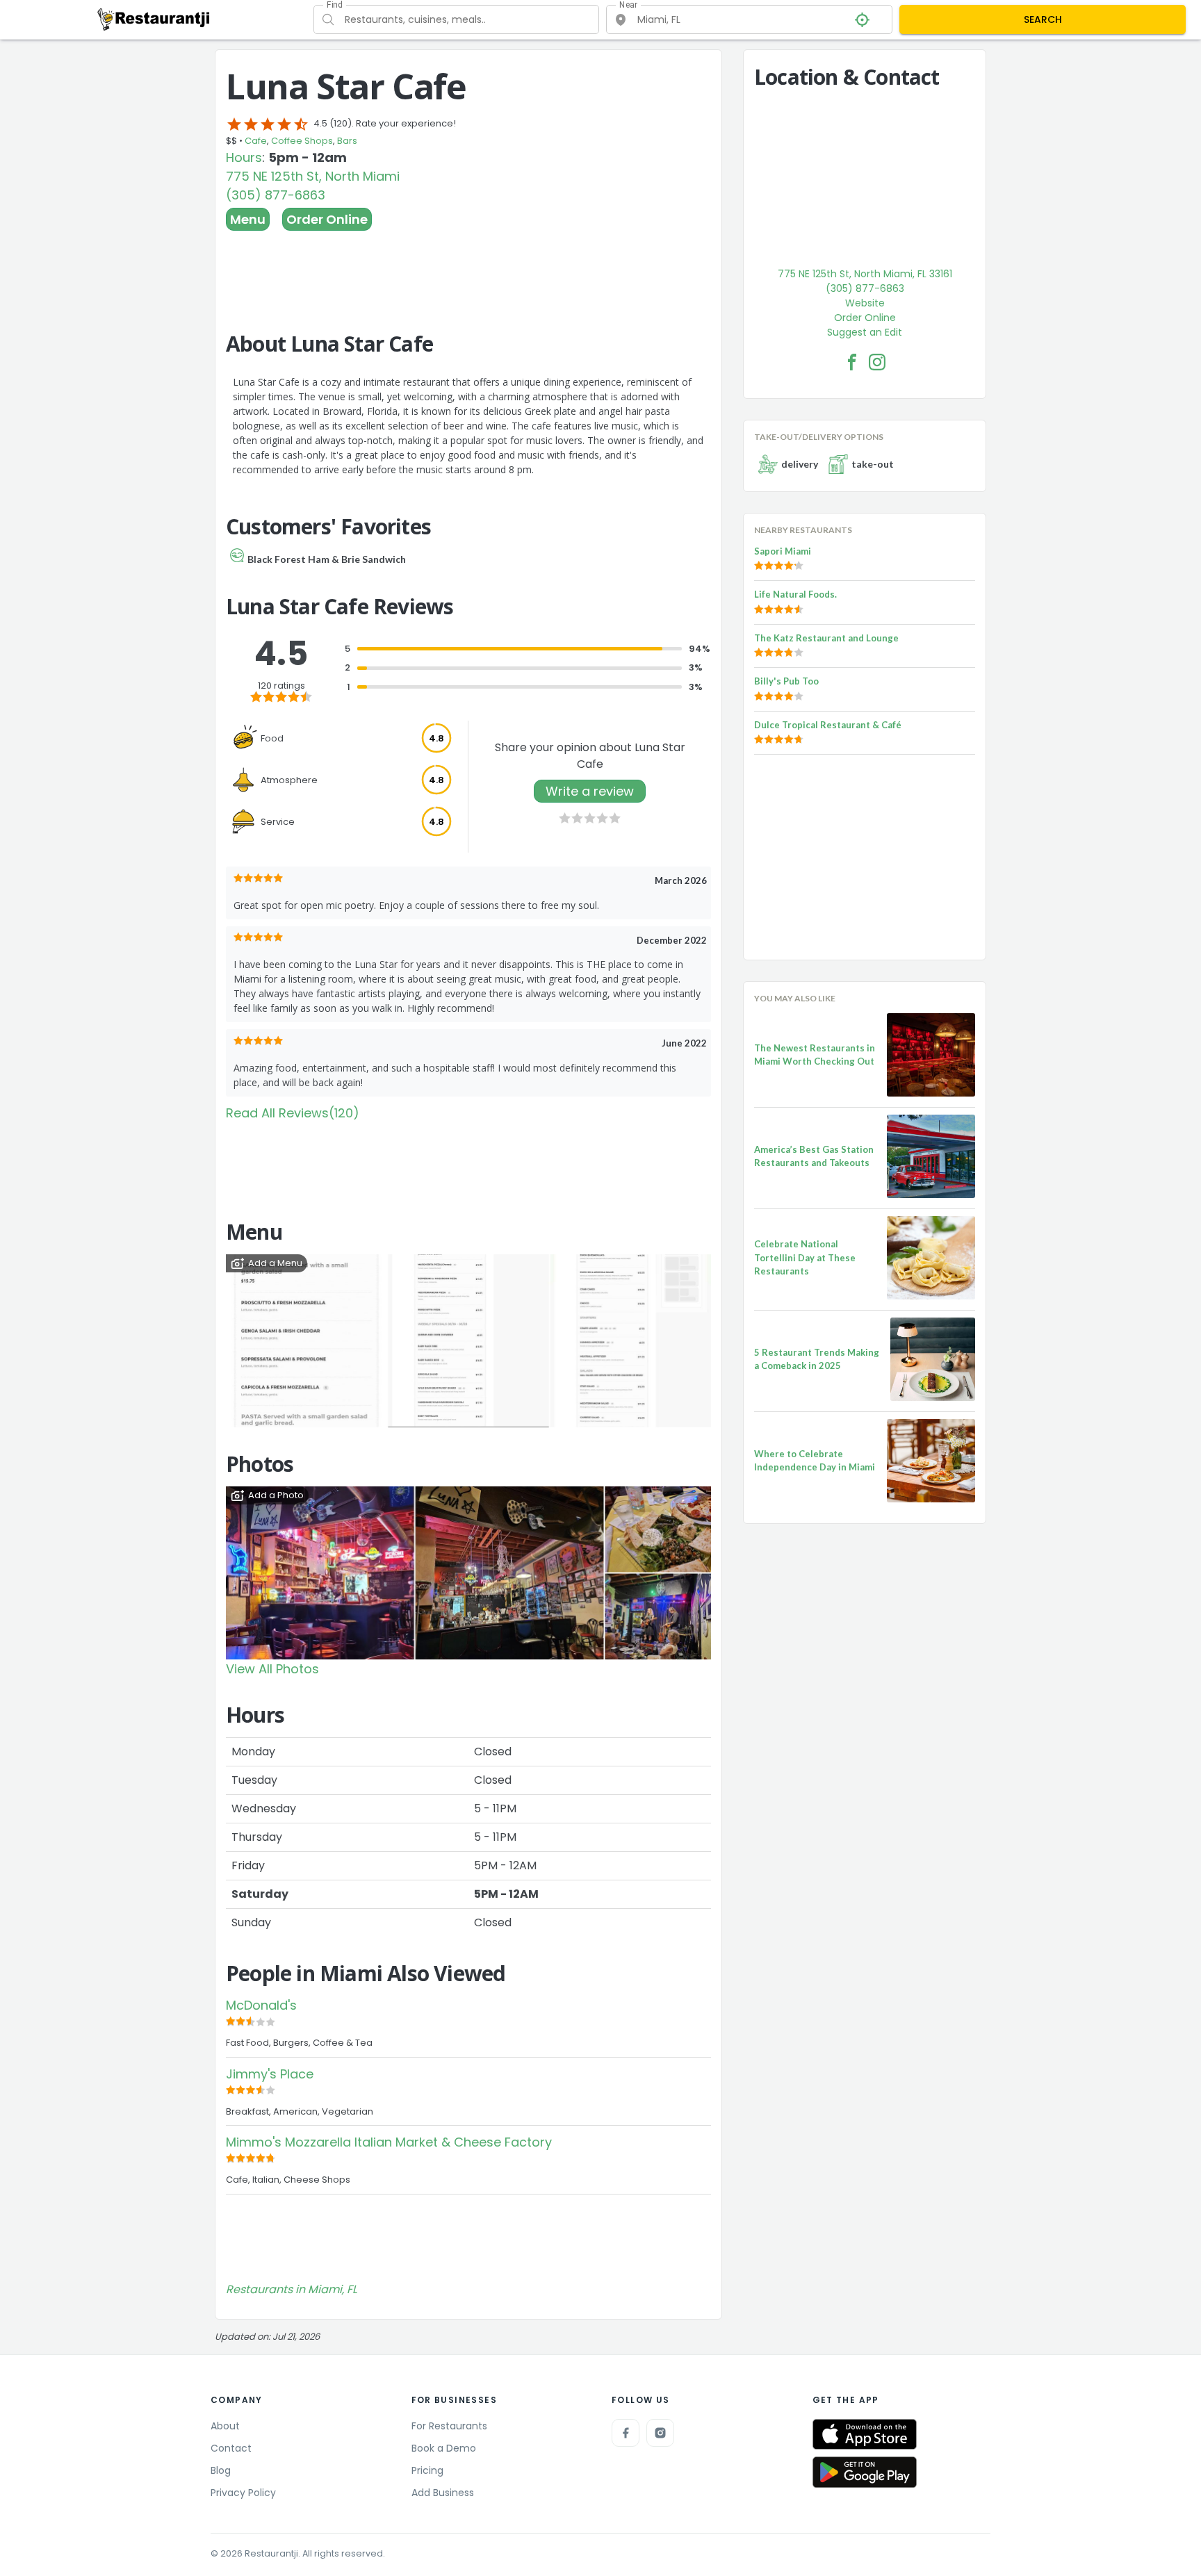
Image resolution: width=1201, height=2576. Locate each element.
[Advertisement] (468, 269)
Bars (347, 141)
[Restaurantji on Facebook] (626, 2433)
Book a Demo (444, 2448)
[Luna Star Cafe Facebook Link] (852, 362)
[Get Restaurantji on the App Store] (865, 2435)
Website (865, 303)
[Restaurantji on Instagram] (660, 2433)
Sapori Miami (783, 551)
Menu (248, 219)
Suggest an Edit (865, 332)
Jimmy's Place (270, 2074)
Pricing (427, 2470)
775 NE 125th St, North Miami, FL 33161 (865, 274)
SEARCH (1043, 19)
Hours (244, 157)
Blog (221, 2470)
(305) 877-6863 (276, 195)
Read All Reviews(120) (293, 1113)
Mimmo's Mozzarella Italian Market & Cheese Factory (389, 2142)
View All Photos (272, 1669)
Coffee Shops (302, 141)
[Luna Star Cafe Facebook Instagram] (877, 362)
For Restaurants (449, 2426)
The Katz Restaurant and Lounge (826, 638)
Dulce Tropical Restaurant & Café (828, 725)
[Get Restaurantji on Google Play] (865, 2472)
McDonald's (261, 2005)
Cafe (256, 141)
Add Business (443, 2493)
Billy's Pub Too (786, 681)
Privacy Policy (243, 2493)
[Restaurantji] (154, 19)
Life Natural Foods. (795, 594)
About (225, 2426)
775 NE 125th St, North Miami (313, 176)
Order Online (327, 219)
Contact (231, 2448)
